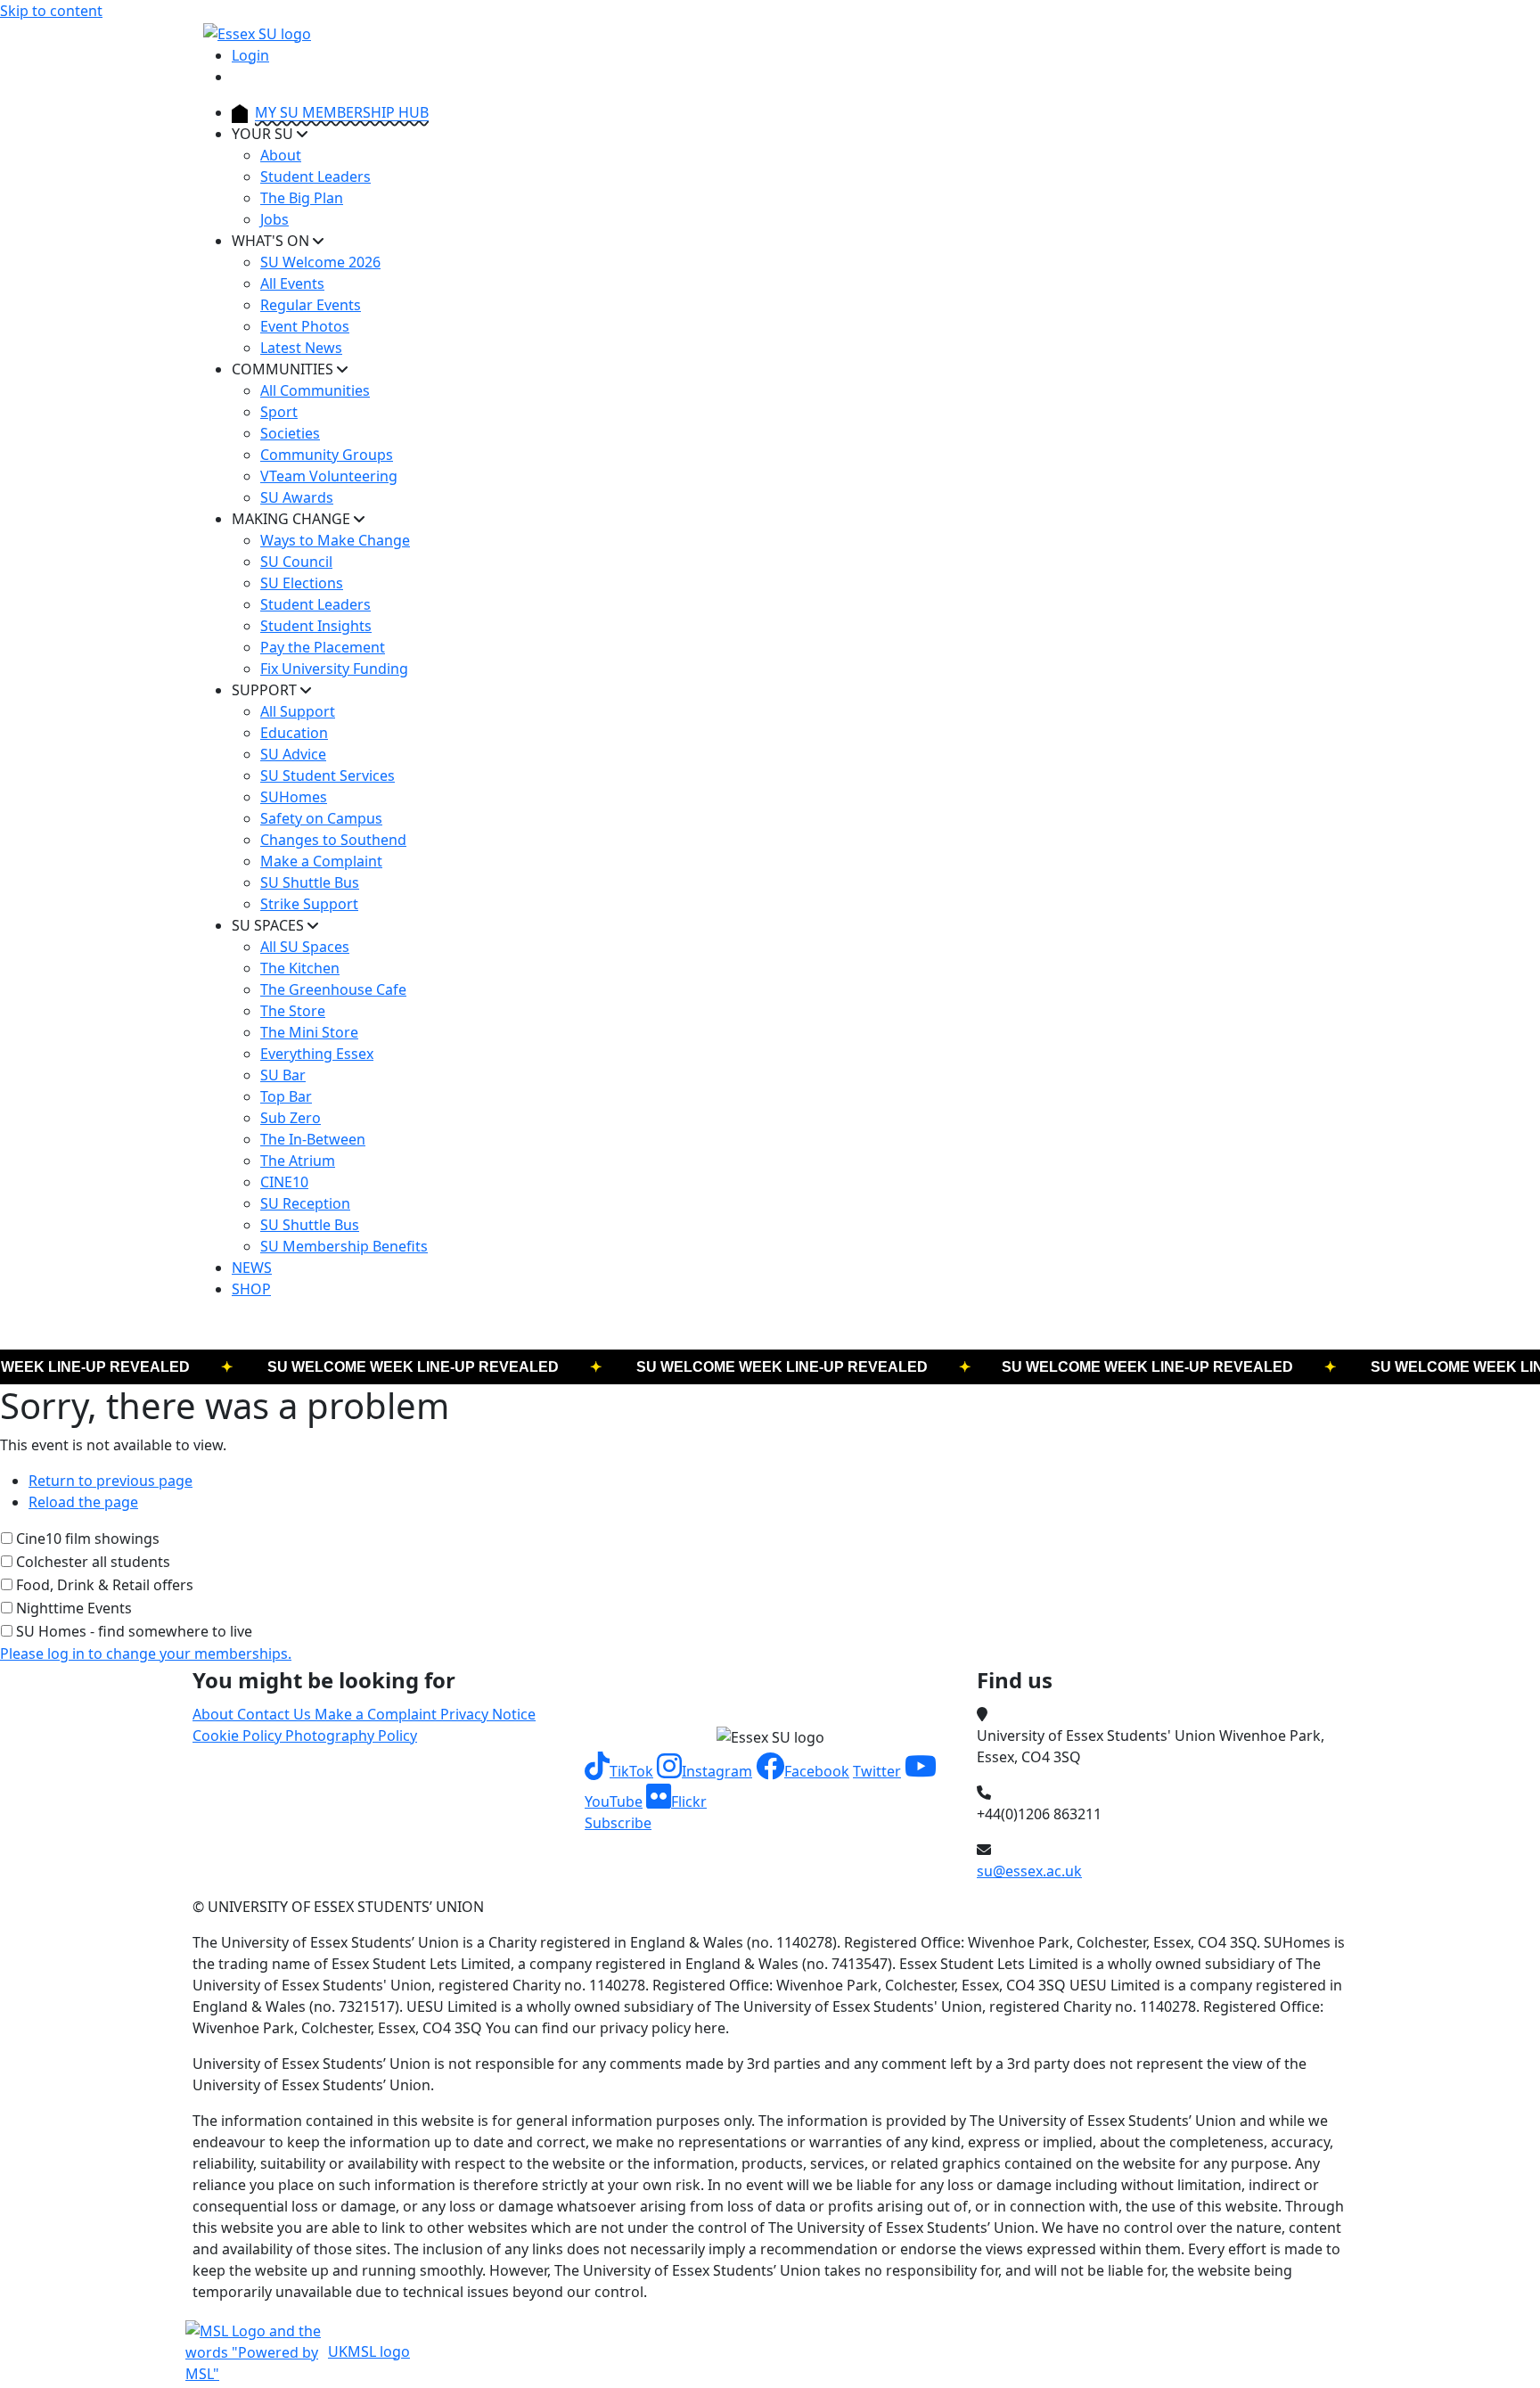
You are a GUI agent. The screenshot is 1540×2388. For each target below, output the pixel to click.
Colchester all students (93, 1562)
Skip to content (51, 11)
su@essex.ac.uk (1029, 1871)
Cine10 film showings (88, 1539)
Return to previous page (111, 1481)
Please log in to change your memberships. (146, 1654)
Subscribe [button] (618, 1823)
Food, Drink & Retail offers (105, 1585)
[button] (619, 1771)
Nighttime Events (74, 1608)
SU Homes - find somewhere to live (134, 1631)
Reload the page (83, 1502)
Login (250, 55)
